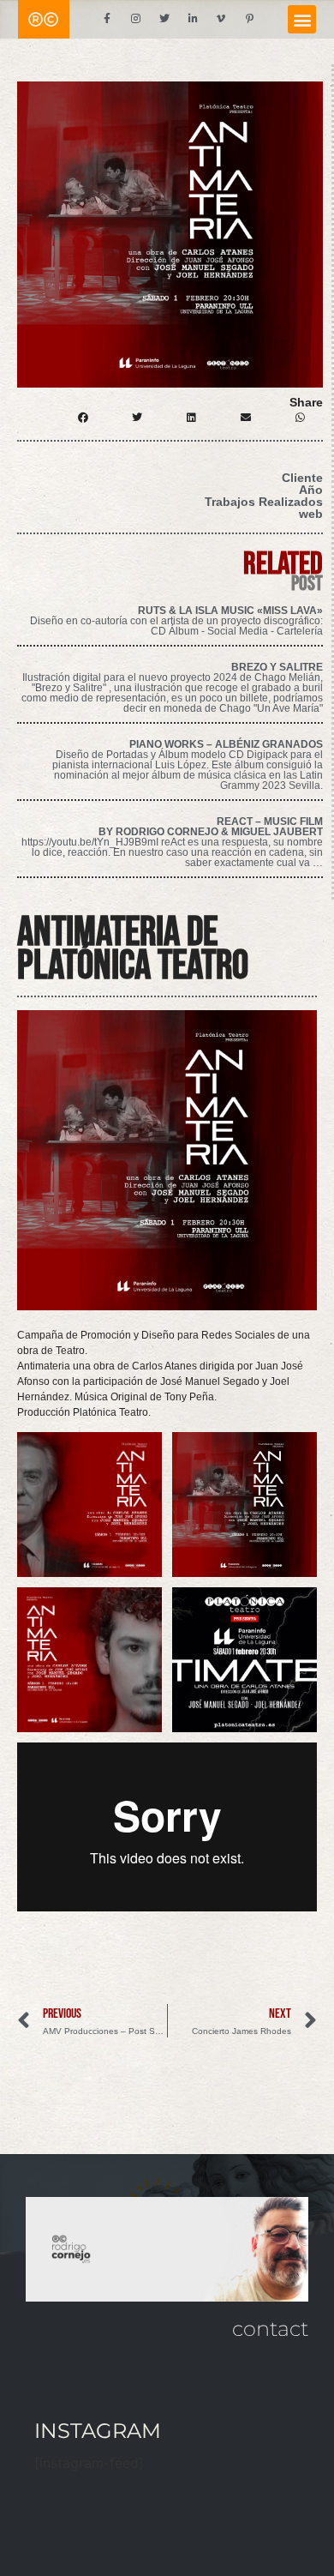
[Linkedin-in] (193, 19)
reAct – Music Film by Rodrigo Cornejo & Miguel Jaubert (211, 827)
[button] (302, 19)
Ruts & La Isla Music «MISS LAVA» (230, 611)
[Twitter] (164, 19)
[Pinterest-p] (250, 19)
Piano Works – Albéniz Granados (226, 744)
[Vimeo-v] (221, 19)
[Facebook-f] (107, 19)
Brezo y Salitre (277, 667)
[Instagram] (135, 19)
